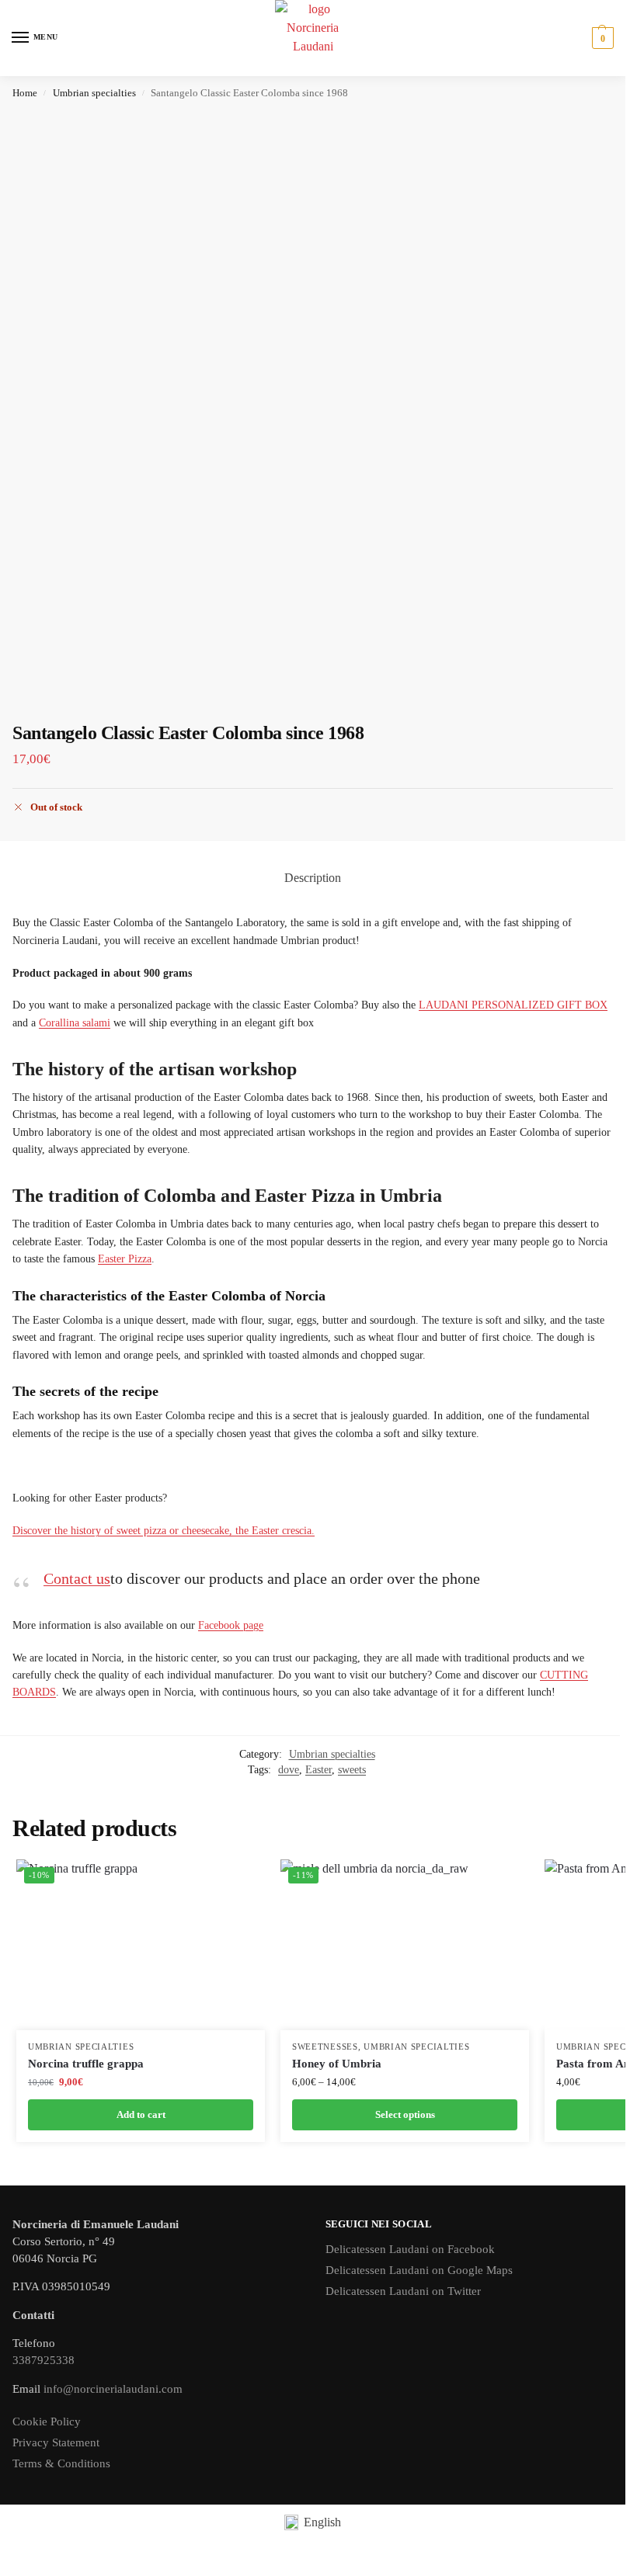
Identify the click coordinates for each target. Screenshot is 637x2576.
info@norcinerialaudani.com (113, 2389)
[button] (601, 38)
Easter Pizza (125, 1259)
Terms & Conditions (61, 2463)
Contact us (77, 1578)
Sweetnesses (325, 2047)
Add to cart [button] (141, 2114)
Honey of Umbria (337, 2064)
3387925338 (44, 2360)
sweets (352, 1770)
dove (289, 1770)
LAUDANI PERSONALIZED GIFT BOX (513, 1005)
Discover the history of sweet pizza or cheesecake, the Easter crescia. (164, 1531)
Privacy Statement (56, 2442)
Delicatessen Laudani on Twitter (403, 2291)
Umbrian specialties (94, 93)
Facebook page (231, 1625)
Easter (318, 1770)
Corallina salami (75, 1023)
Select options (405, 2114)
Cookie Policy (47, 2422)
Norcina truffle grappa (86, 2064)
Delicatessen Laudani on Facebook (410, 2249)
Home (25, 93)
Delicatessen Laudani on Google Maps (419, 2270)
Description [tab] (313, 878)
